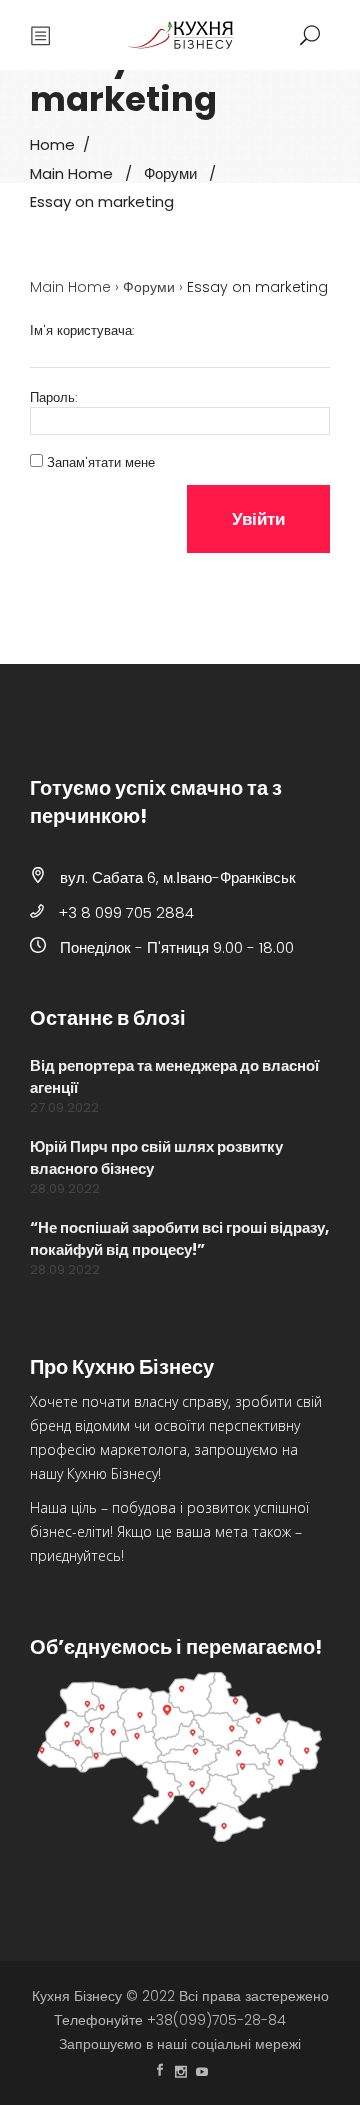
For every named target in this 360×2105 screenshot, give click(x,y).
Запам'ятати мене (101, 463)
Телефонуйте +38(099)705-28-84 (170, 2020)
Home (52, 144)
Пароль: (53, 398)
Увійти (258, 519)
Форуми (170, 172)
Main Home (71, 172)
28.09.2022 (65, 1188)
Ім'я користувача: (82, 331)
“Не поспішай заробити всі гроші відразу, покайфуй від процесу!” (179, 1238)
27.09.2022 (64, 1107)
